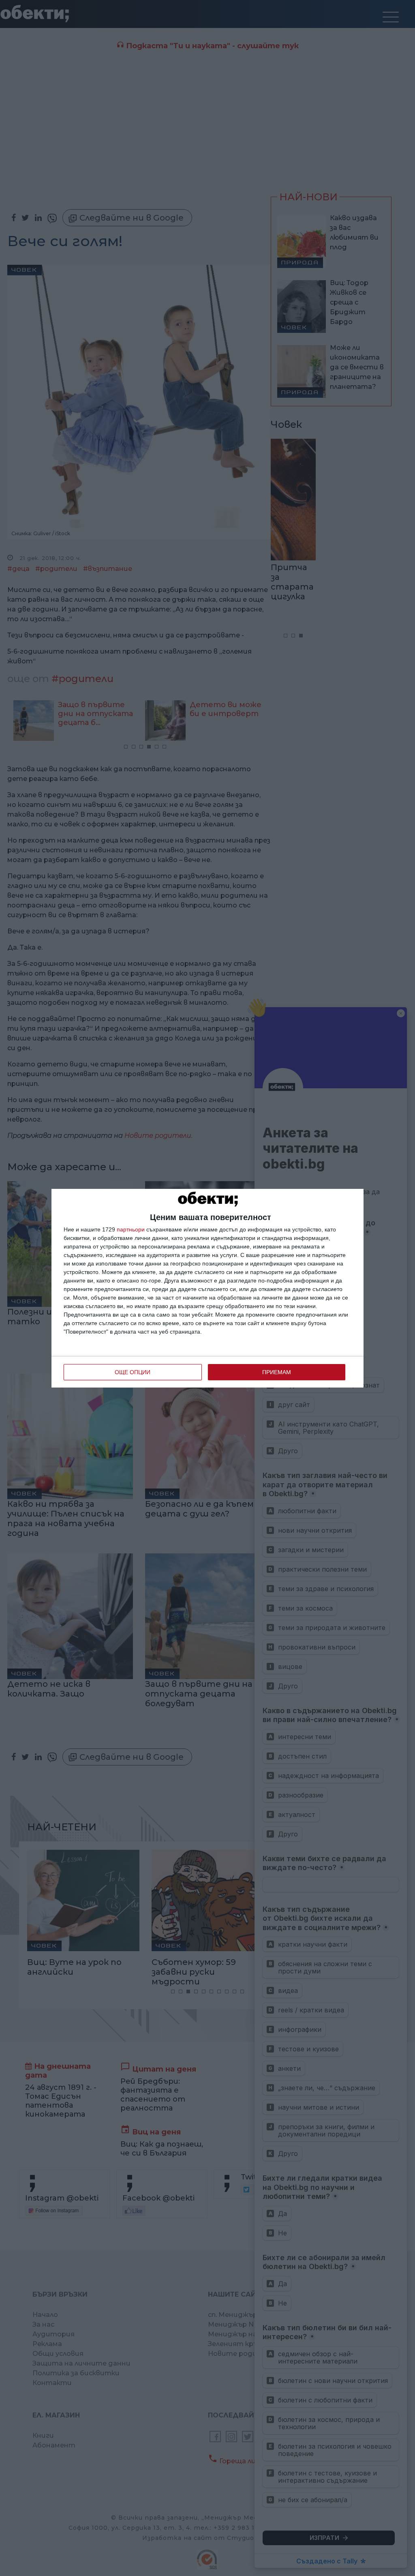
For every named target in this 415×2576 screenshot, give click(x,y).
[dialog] (207, 1288)
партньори (131, 1229)
